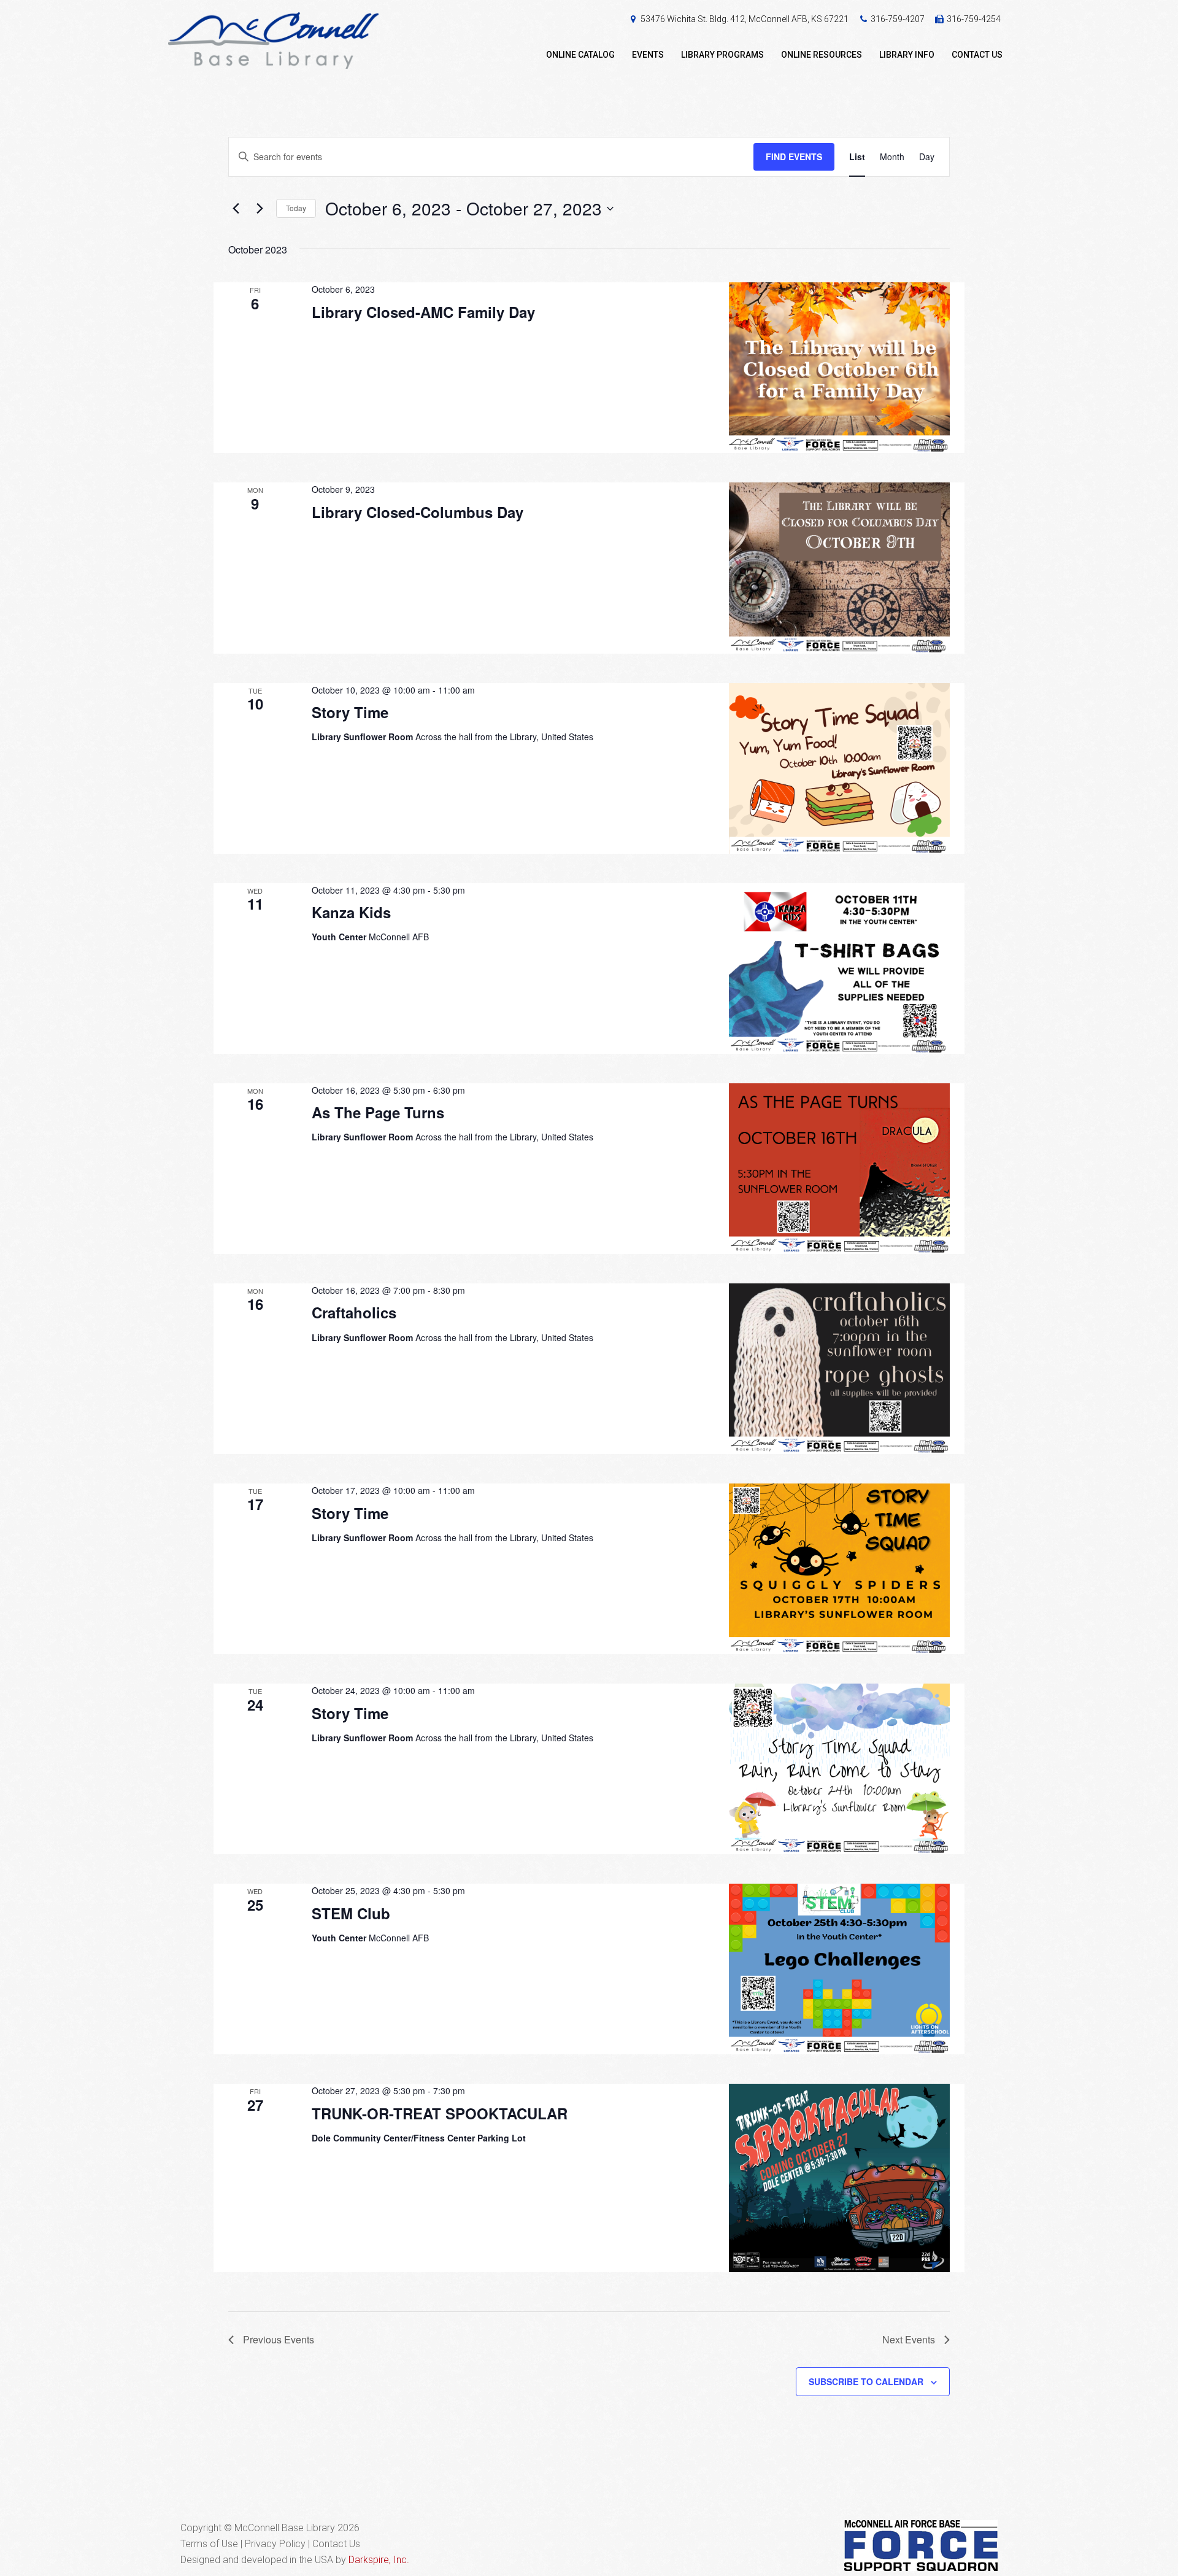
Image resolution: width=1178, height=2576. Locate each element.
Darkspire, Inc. (379, 2560)
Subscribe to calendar (866, 2381)
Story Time (350, 712)
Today (296, 208)
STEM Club (351, 1913)
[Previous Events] (236, 209)
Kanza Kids (351, 912)
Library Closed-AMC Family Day (423, 312)
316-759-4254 (974, 19)
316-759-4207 (898, 19)
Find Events (794, 157)
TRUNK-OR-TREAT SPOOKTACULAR (440, 2113)
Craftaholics (354, 1312)
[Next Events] (260, 209)
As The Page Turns (378, 1112)
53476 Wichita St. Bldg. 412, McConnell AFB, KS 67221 (745, 19)
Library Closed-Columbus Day (418, 512)
